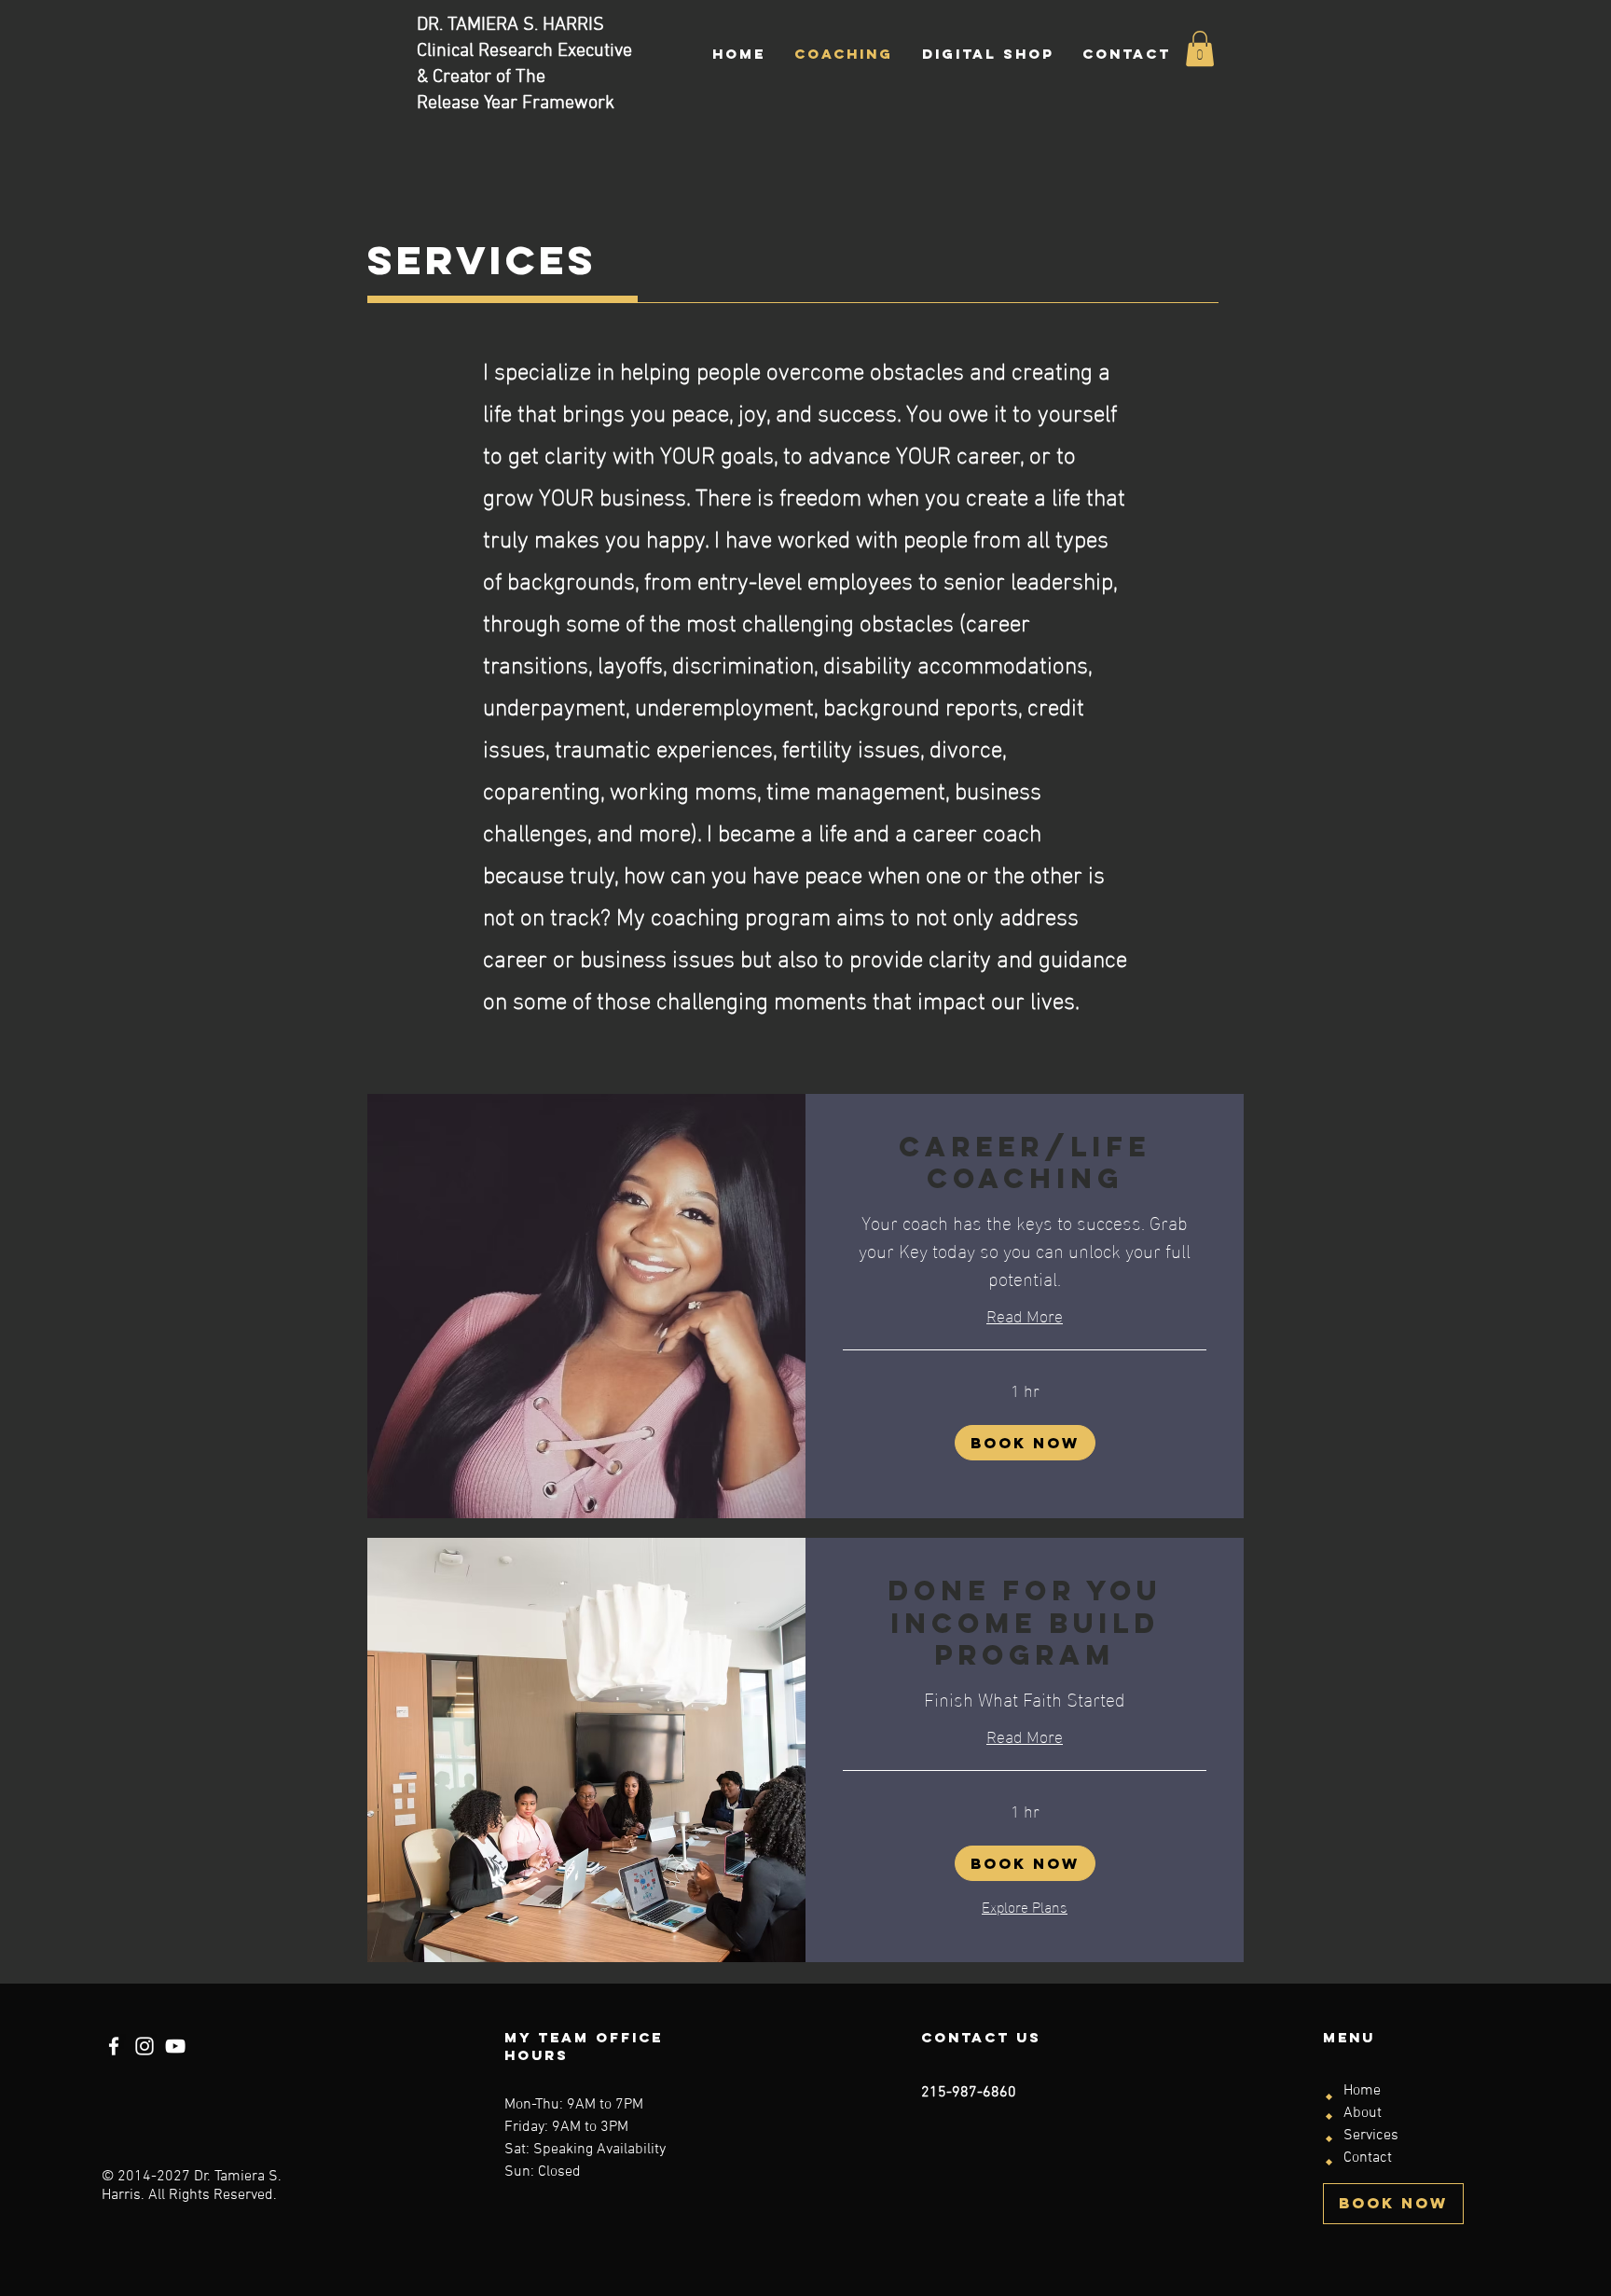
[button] (1200, 48)
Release (450, 104)
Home (1362, 2091)
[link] (1025, 1163)
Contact (1368, 2158)
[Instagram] (145, 2046)
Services (1371, 2136)
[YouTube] (175, 2046)
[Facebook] (114, 2046)
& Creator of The (481, 77)
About (1363, 2113)
